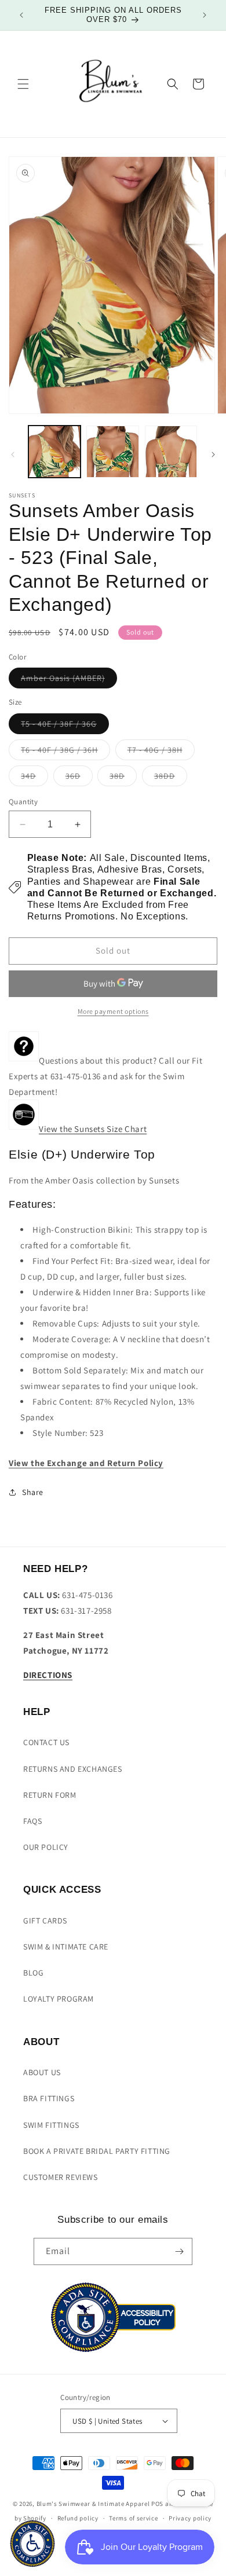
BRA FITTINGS (49, 2098)
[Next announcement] (205, 15)
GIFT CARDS (45, 1921)
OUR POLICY (46, 1847)
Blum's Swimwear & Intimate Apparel (93, 2504)
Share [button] (33, 1492)
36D (79, 778)
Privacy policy (190, 2518)
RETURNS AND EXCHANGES (73, 1769)
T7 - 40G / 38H (161, 752)
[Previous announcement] (21, 15)
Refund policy (78, 2518)
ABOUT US (42, 2072)
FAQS (32, 1821)
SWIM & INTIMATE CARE (66, 1947)
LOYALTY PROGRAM (59, 1999)
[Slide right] (213, 455)
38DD (171, 778)
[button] (23, 84)
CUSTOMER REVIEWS (61, 2177)
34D (34, 778)
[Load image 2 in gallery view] (112, 452)
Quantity (23, 802)
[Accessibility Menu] (32, 2544)
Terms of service (133, 2518)
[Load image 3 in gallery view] (171, 452)
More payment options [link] (113, 1011)
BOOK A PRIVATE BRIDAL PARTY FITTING (97, 2151)
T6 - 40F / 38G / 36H (65, 752)
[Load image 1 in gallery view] (54, 452)
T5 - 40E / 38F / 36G (65, 726)
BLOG (33, 1973)
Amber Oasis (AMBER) (69, 680)
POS (157, 2504)
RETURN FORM (50, 1795)
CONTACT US (46, 1742)
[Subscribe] (179, 2251)
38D (123, 778)
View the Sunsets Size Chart (93, 1129)
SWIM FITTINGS (51, 2125)
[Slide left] (13, 455)
